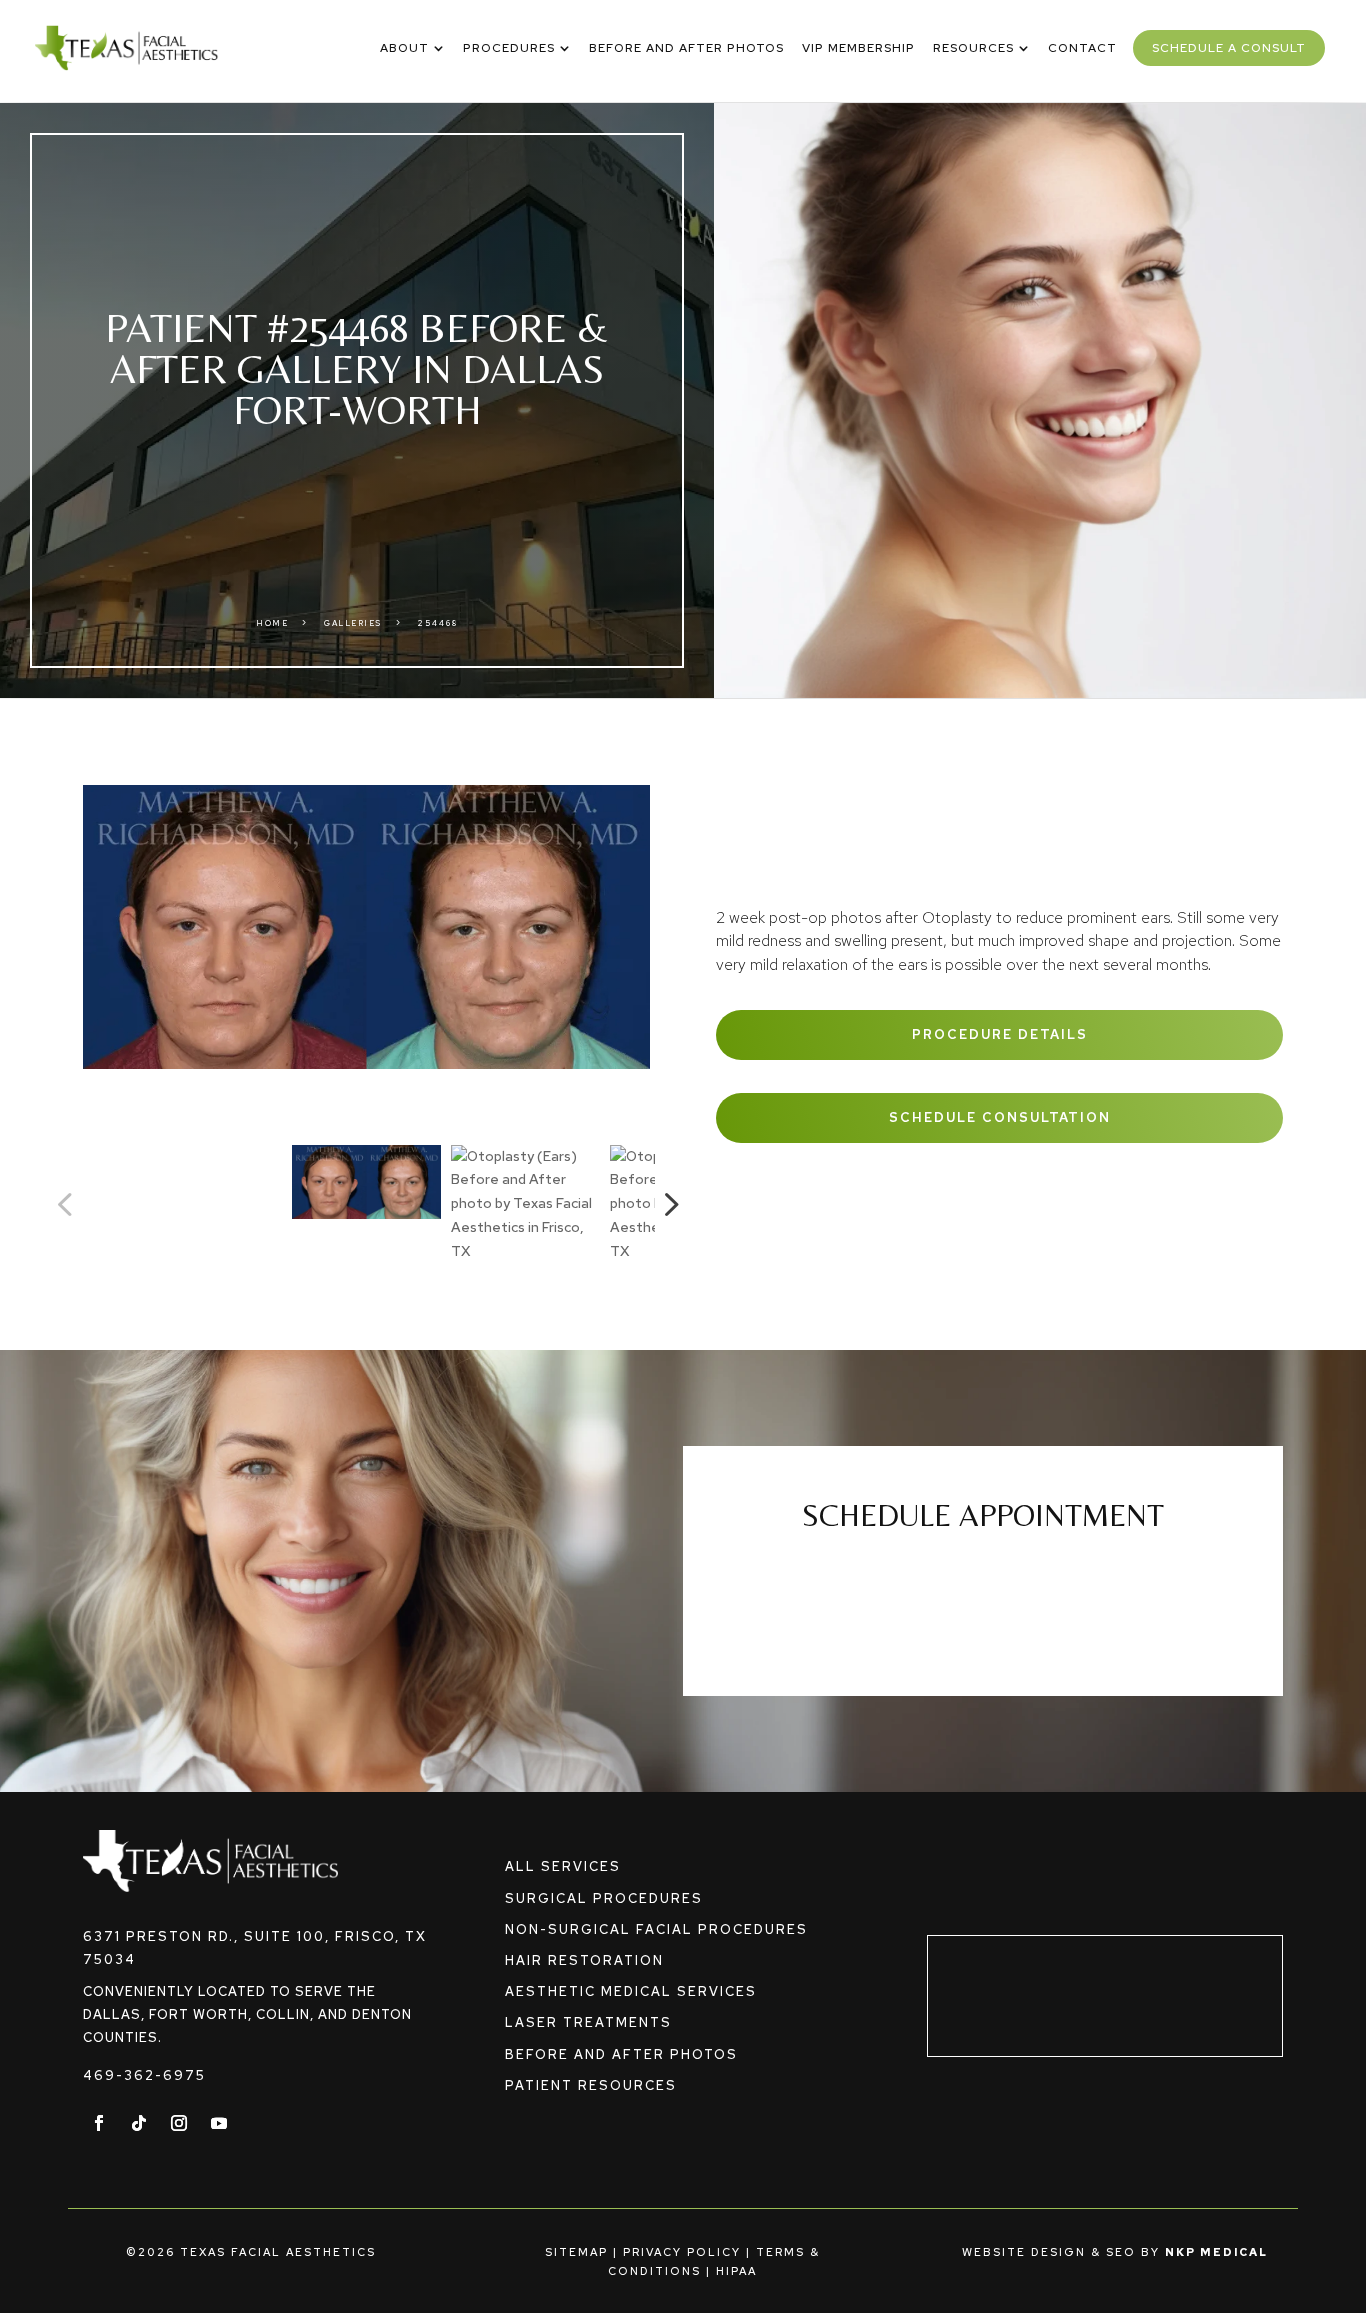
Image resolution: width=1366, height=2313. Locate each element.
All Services (563, 1866)
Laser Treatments (588, 2022)
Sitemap (576, 2252)
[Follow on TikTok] (139, 2123)
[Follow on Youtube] (219, 2123)
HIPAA (736, 2271)
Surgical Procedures (604, 1898)
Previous (68, 1204)
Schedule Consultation (1000, 1117)
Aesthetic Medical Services (631, 1991)
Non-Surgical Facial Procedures (656, 1929)
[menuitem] (412, 48)
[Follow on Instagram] (179, 2123)
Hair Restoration (584, 1960)
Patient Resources (591, 2085)
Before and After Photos (621, 2054)
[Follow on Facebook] (99, 2123)
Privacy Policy (682, 2252)
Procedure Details (1000, 1034)
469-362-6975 (144, 2075)
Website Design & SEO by (1115, 2252)
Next (665, 1204)
